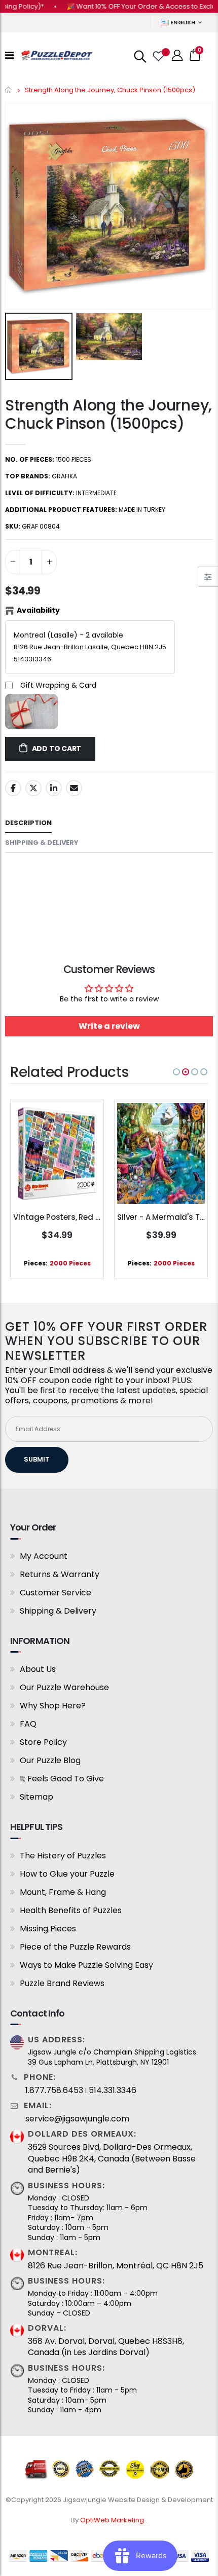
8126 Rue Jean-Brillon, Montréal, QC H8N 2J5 (116, 2266)
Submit (37, 1459)
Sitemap (37, 1797)
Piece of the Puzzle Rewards (75, 1947)
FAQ (28, 1724)
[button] (176, 1072)
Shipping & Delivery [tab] (42, 843)
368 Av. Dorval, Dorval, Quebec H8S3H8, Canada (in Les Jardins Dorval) (106, 2347)
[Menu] (9, 55)
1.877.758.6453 (54, 2090)
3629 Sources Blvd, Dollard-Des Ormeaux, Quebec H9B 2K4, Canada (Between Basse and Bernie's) (112, 2159)
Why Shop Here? (53, 1706)
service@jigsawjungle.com (77, 2119)
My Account (44, 1556)
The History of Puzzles (63, 1856)
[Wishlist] (158, 55)
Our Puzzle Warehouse (64, 1687)
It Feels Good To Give (62, 1779)
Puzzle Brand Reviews (62, 1983)
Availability (38, 610)
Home (9, 90)
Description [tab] (28, 823)
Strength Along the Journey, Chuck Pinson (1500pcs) (108, 414)
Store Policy (43, 1742)
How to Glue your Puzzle (67, 1874)
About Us (38, 1669)
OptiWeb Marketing (113, 2520)
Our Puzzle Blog (50, 1760)
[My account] (177, 55)
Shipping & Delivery (58, 1611)
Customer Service (56, 1593)
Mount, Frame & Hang (63, 1892)
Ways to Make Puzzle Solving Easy (86, 1965)
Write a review (109, 1026)
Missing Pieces (48, 1929)
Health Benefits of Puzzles (71, 1910)
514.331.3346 (113, 2090)
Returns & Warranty (60, 1574)
